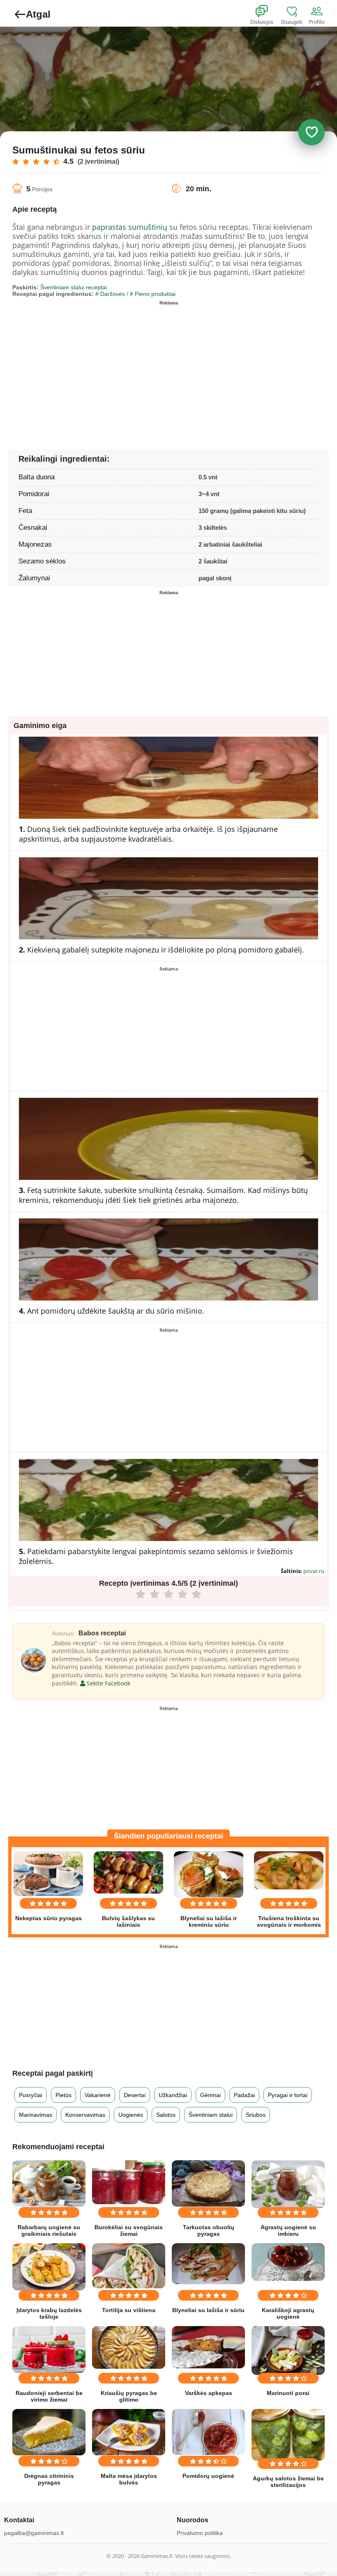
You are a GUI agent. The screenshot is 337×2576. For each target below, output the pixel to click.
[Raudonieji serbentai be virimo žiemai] (49, 2349)
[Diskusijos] (267, 11)
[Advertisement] (90, 366)
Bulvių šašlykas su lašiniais (128, 1921)
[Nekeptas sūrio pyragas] (48, 1874)
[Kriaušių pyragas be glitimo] (129, 2347)
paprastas (109, 227)
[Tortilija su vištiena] (129, 2266)
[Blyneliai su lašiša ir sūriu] (208, 2264)
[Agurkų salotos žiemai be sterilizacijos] (288, 2435)
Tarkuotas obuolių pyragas (209, 2230)
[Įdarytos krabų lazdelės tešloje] (49, 2267)
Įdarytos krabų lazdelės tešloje (49, 2313)
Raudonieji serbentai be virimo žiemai (49, 2396)
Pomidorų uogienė (208, 2476)
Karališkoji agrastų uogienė (288, 2313)
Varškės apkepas (209, 2393)
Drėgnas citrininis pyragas (49, 2479)
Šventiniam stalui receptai (74, 287)
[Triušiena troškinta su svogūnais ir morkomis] (289, 1870)
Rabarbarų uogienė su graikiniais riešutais (49, 2230)
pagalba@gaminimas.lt (34, 2533)
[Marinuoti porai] (288, 2350)
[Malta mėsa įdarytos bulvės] (129, 2432)
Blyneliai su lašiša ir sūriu (208, 2310)
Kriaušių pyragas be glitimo (129, 2396)
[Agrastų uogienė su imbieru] (288, 2184)
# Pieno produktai (153, 294)
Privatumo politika (200, 2533)
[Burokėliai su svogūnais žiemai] (129, 2182)
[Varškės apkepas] (208, 2347)
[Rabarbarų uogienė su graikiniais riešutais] (49, 2183)
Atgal (38, 14)
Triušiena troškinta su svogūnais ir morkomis (289, 1921)
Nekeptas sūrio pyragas (48, 1918)
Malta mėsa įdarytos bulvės (129, 2479)
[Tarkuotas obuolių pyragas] (208, 2183)
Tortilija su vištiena (129, 2310)
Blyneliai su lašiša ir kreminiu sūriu (209, 1921)
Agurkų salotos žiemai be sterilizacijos (288, 2482)
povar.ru (314, 1571)
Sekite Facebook (108, 1683)
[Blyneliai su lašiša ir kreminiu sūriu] (209, 1874)
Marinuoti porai (288, 2393)
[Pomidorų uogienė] (208, 2432)
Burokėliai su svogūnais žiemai (129, 2230)
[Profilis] (319, 11)
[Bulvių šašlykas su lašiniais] (128, 1872)
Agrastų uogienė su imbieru (288, 2230)
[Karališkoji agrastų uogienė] (288, 2262)
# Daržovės (110, 294)
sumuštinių (148, 227)
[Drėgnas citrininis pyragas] (49, 2432)
